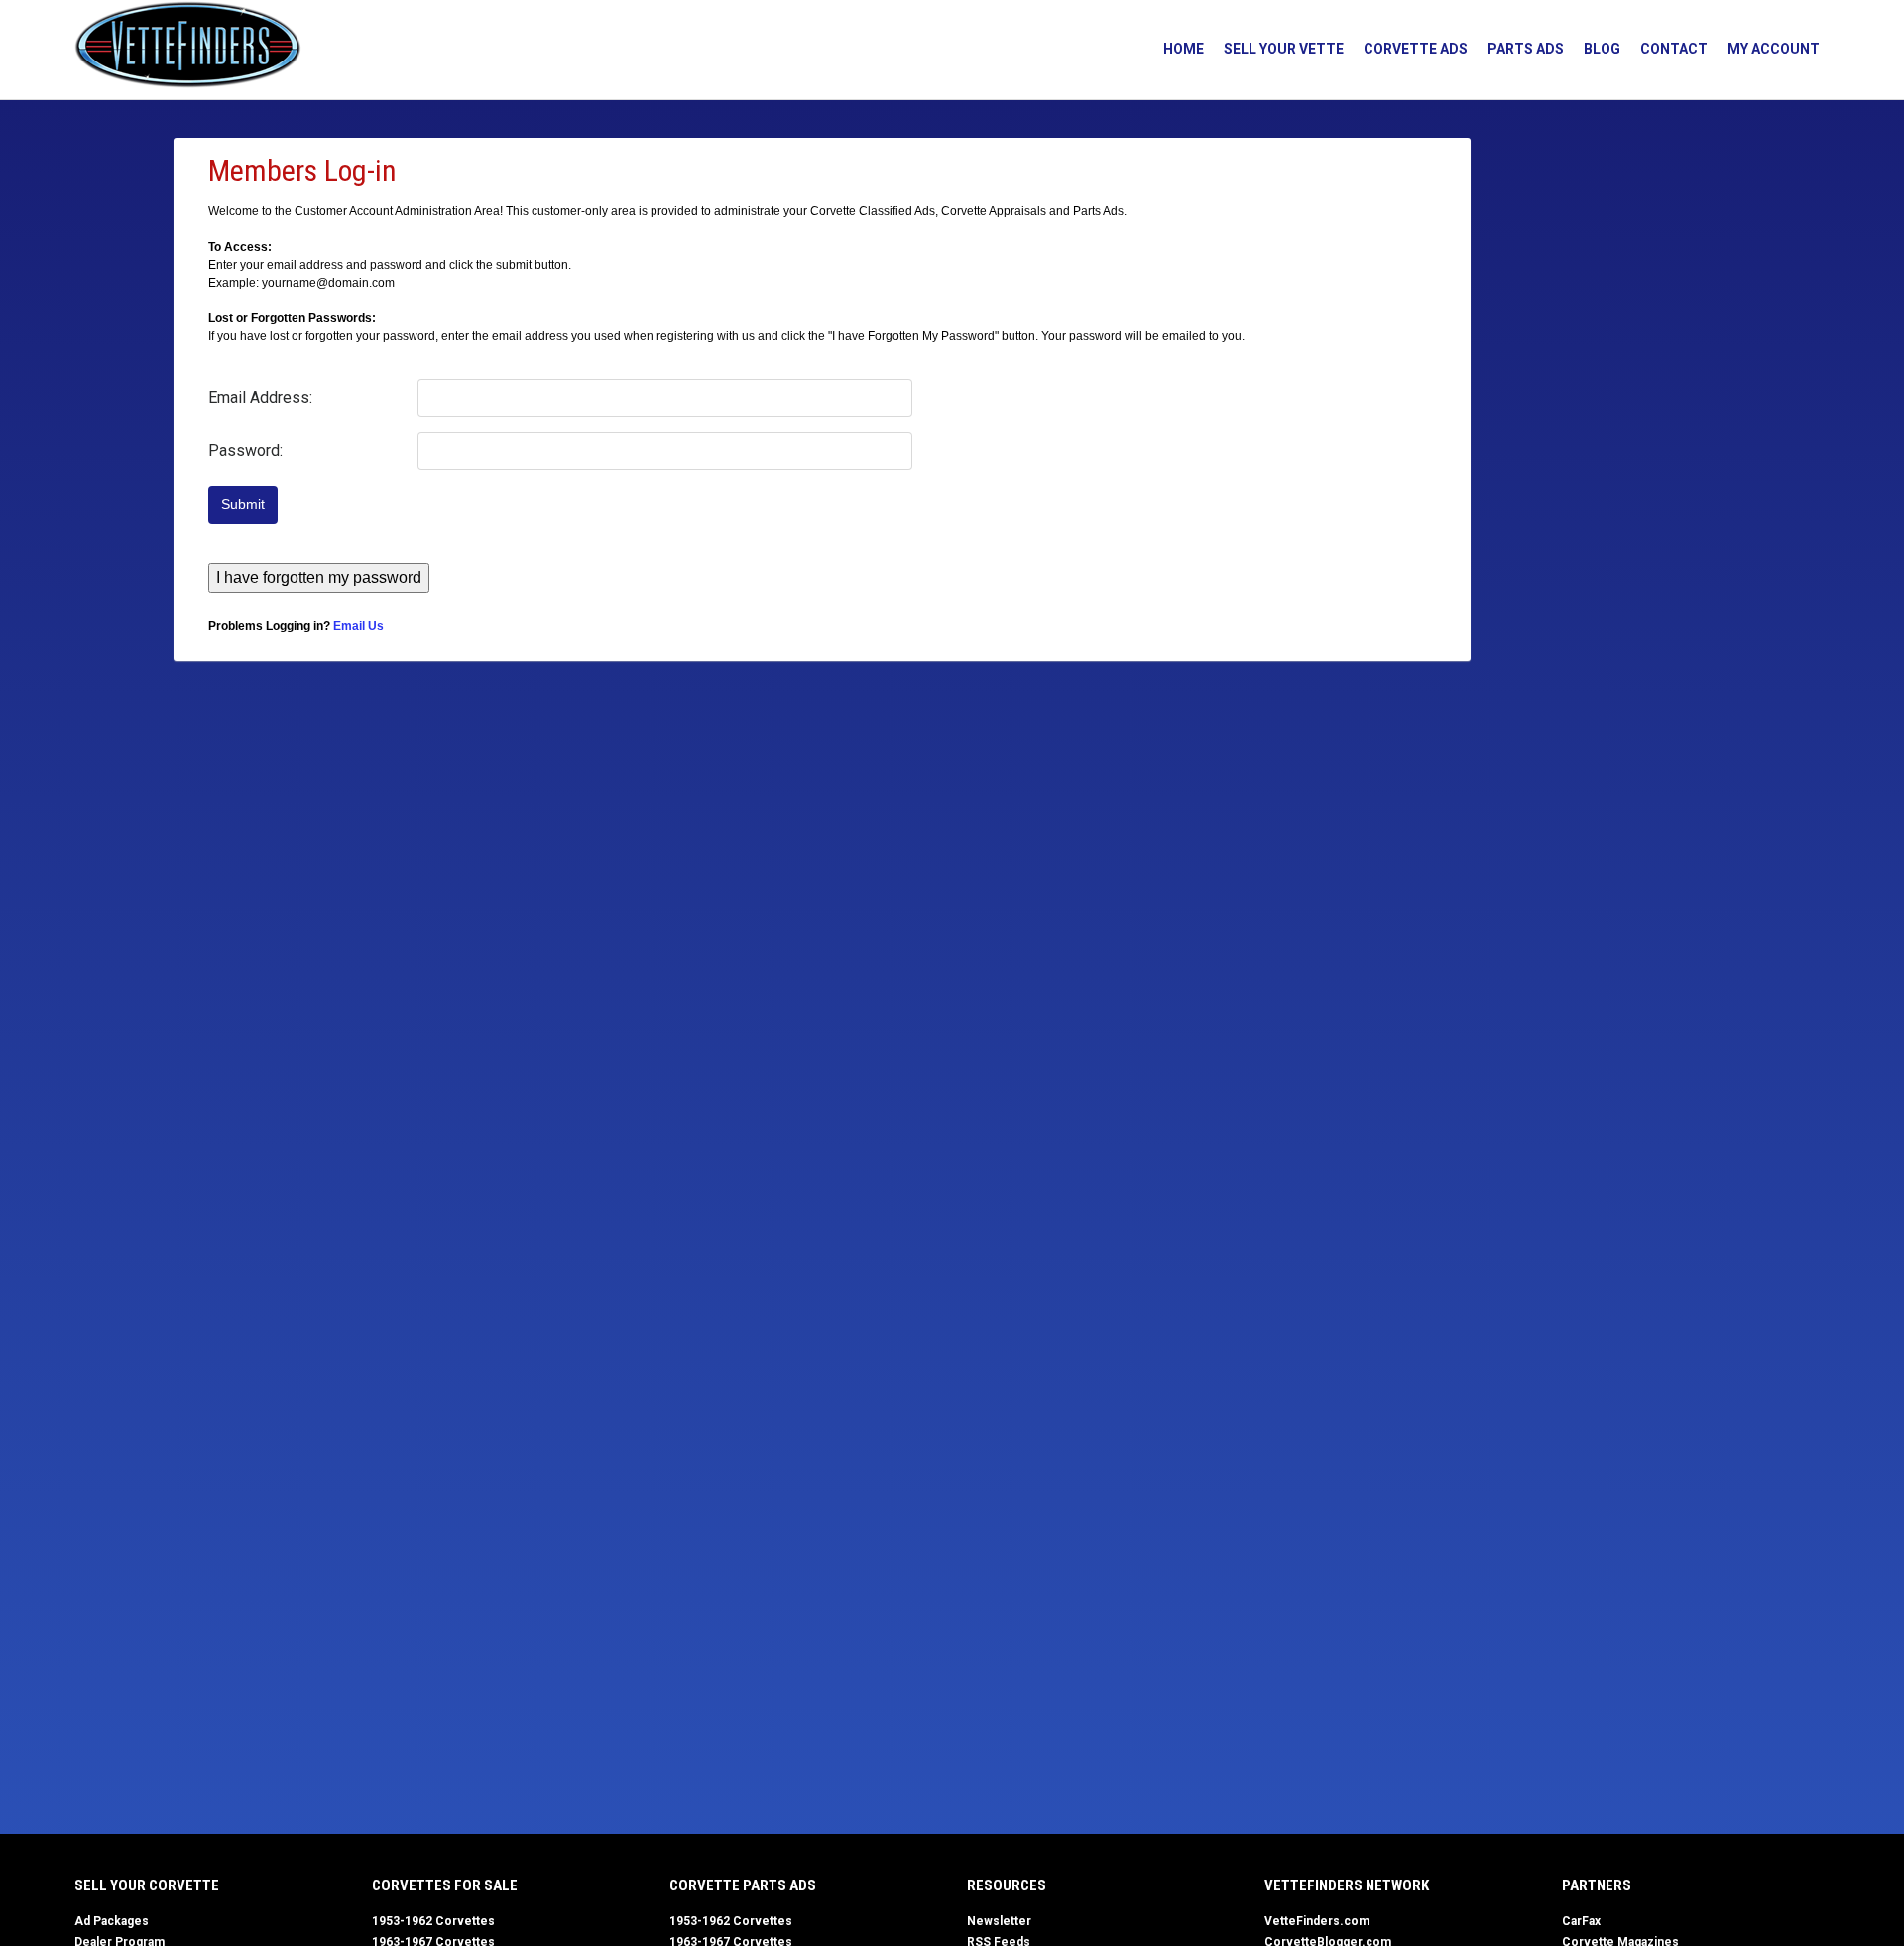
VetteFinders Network (1347, 1885)
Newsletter (999, 1921)
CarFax (1581, 1921)
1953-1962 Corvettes (433, 1921)
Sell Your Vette (1284, 49)
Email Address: (260, 397)
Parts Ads (1526, 49)
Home (1184, 49)
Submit (243, 504)
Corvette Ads (1416, 49)
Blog (1602, 49)
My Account (1774, 49)
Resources (1007, 1885)
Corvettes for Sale (445, 1885)
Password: (245, 451)
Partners (1597, 1885)
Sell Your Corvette (147, 1885)
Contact (1674, 49)
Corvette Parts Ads (743, 1885)
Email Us (358, 626)
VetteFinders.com (1317, 1921)
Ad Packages (112, 1921)
